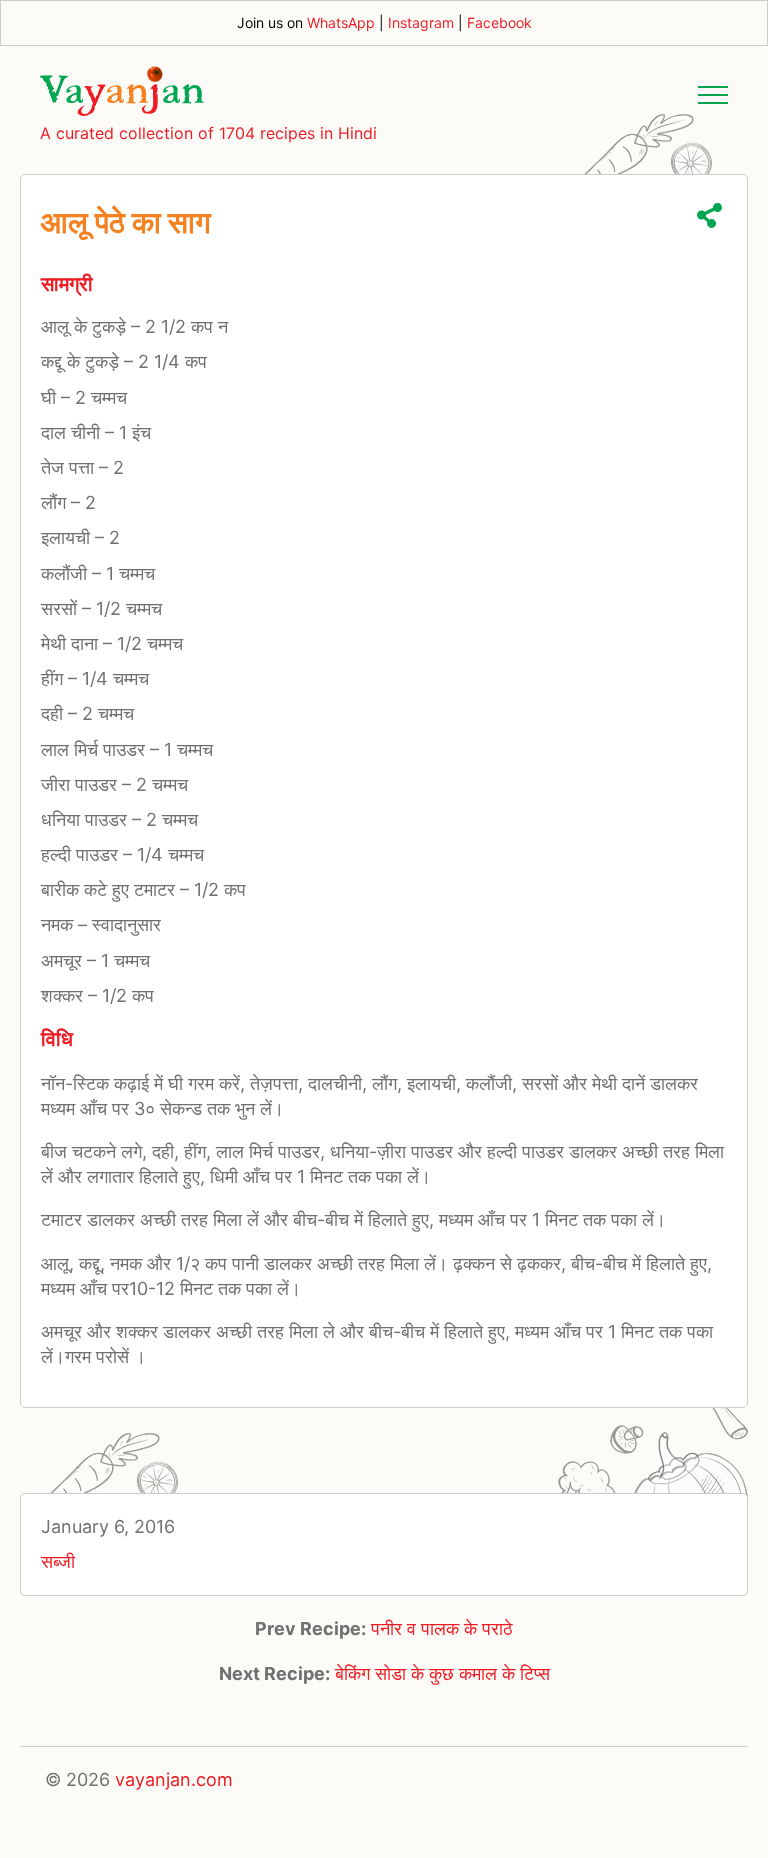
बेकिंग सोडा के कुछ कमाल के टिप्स (442, 1673)
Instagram (421, 22)
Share (709, 215)
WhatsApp (341, 22)
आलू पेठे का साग (126, 222)
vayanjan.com (174, 1779)
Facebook (499, 22)
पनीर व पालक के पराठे (442, 1628)
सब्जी (58, 1561)
